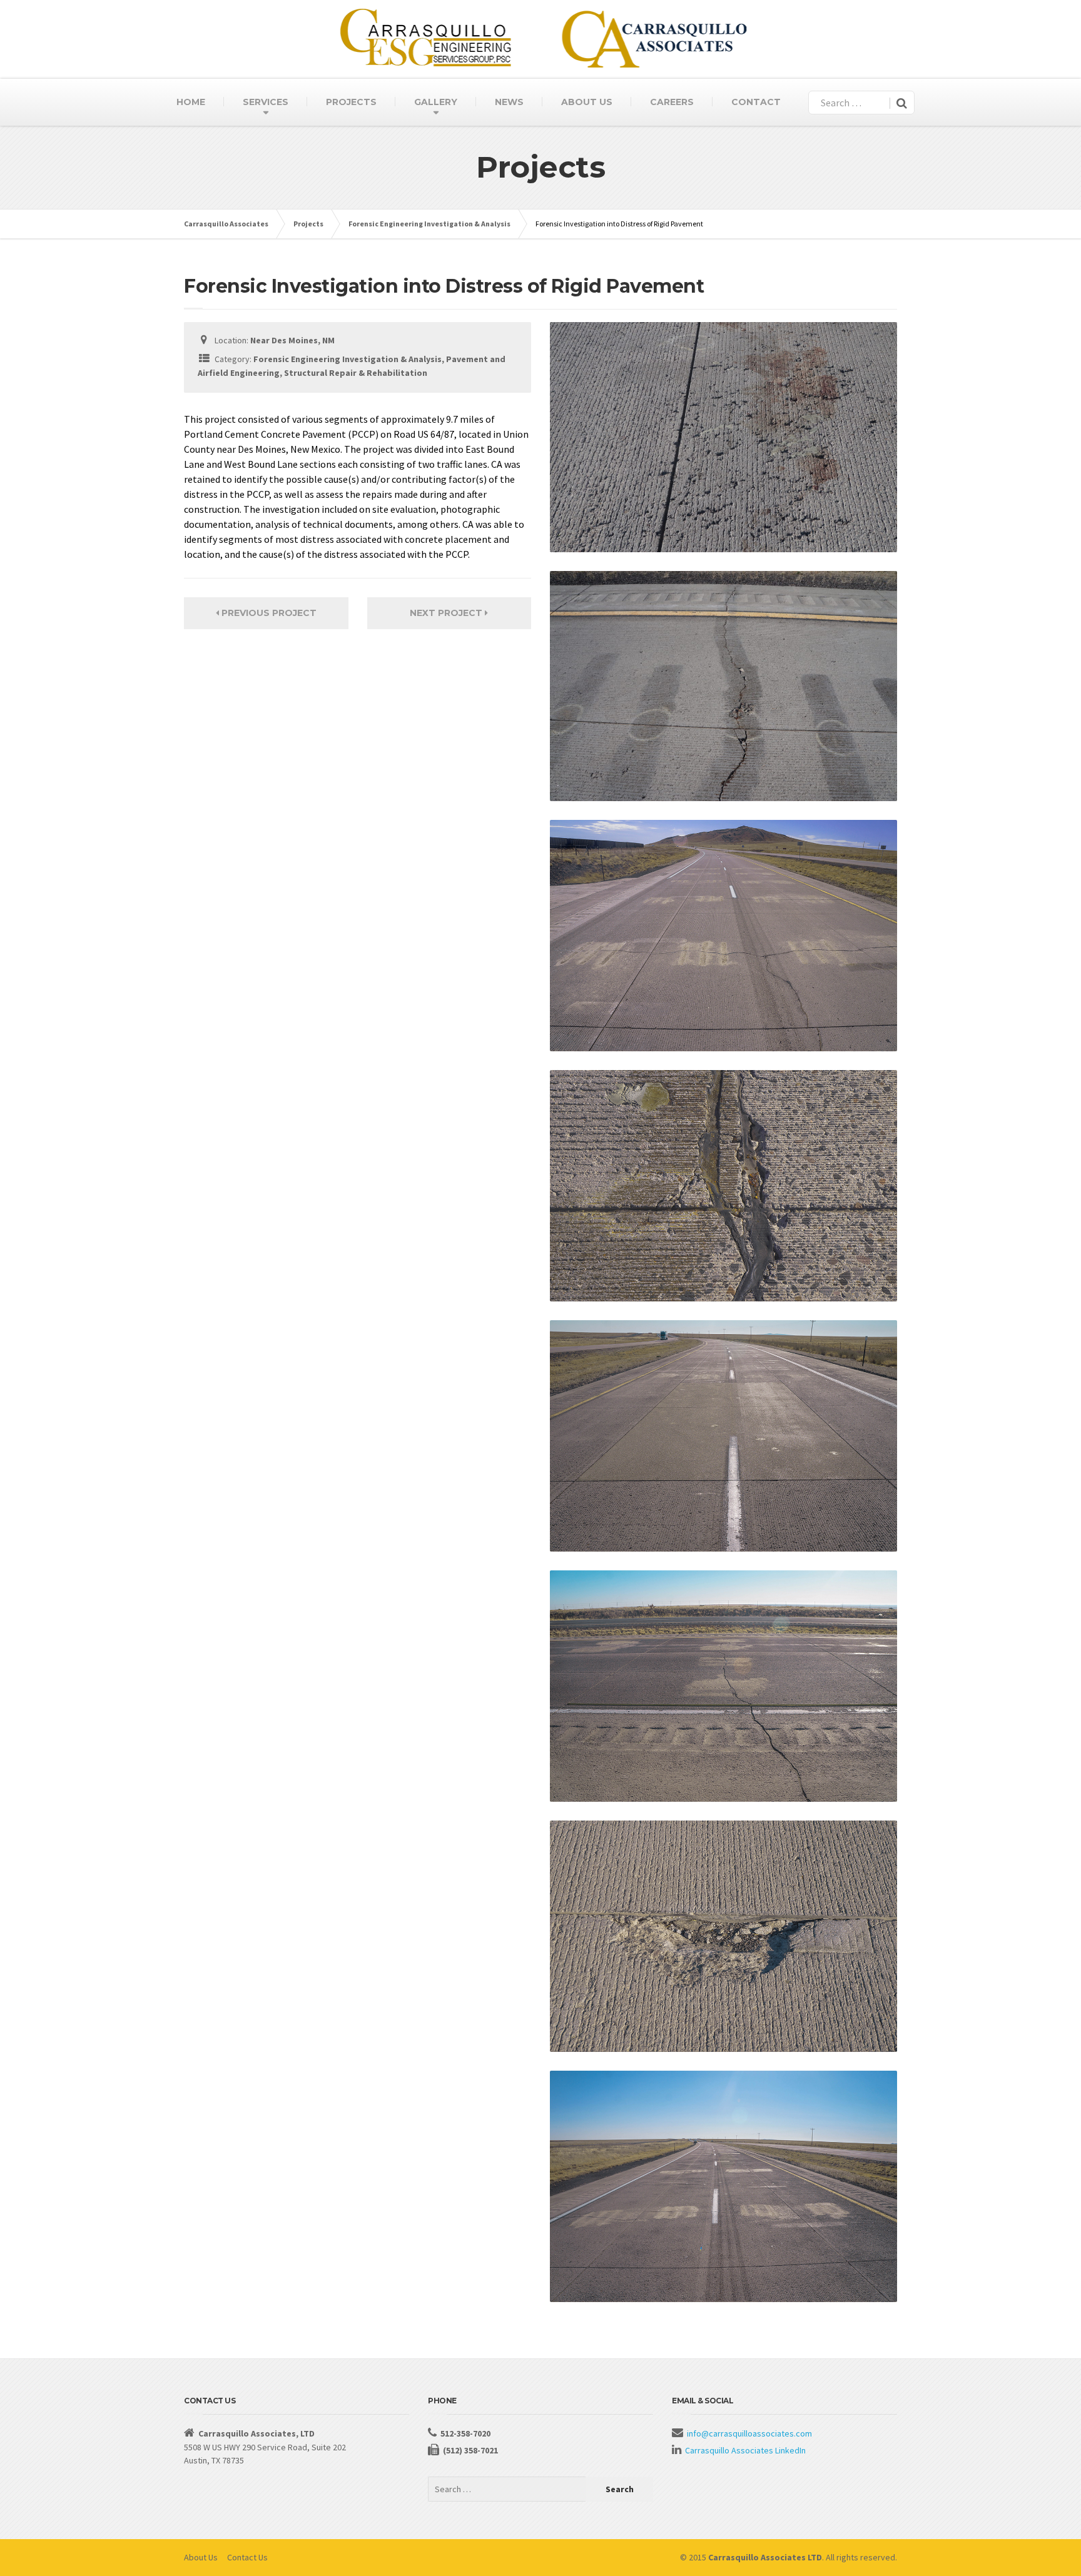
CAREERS (672, 102)
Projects (308, 224)
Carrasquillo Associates (226, 224)
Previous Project (268, 613)
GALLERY (436, 102)
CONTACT (756, 102)
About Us (201, 2557)
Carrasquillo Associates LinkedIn (745, 2450)
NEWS (509, 102)
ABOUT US (587, 102)
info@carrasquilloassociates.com (749, 2433)
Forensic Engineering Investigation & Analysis (429, 224)
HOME (191, 102)
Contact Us (247, 2557)
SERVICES (266, 102)
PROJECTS (351, 102)
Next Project (447, 613)
